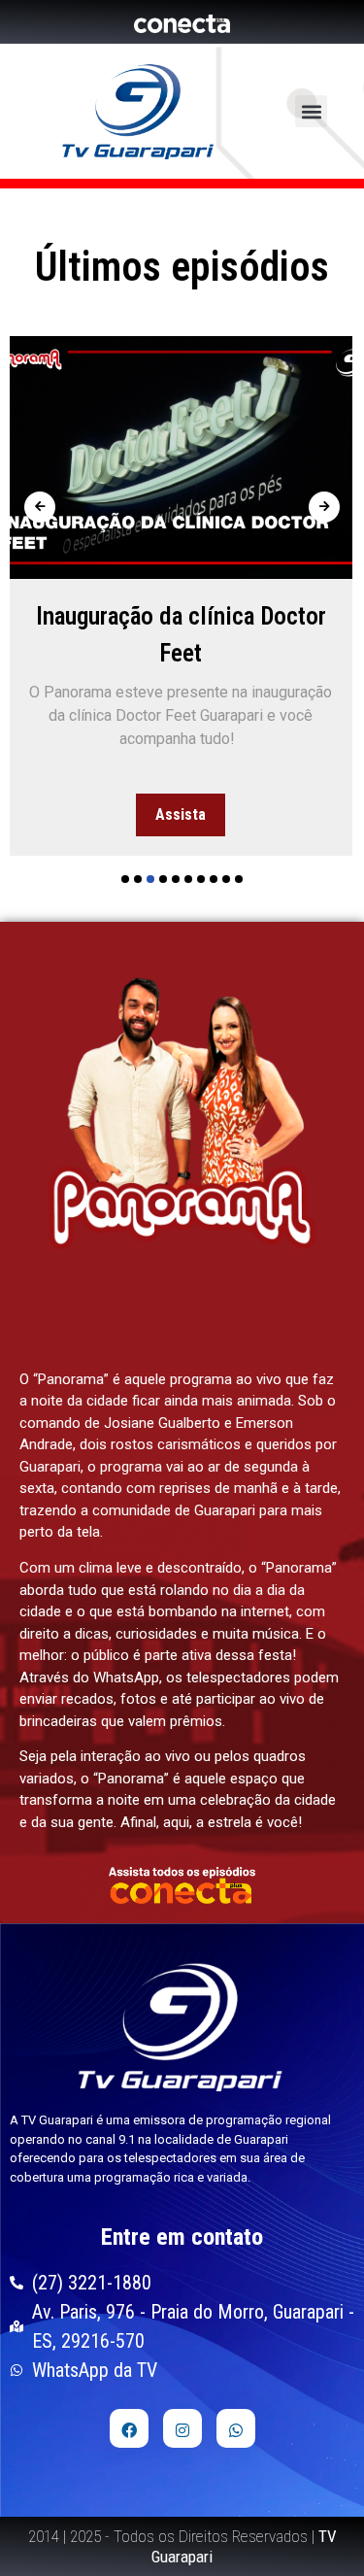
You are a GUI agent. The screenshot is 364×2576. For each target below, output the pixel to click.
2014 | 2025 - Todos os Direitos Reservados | (182, 2546)
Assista (181, 814)
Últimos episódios (182, 267)
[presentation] (40, 507)
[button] (311, 111)
